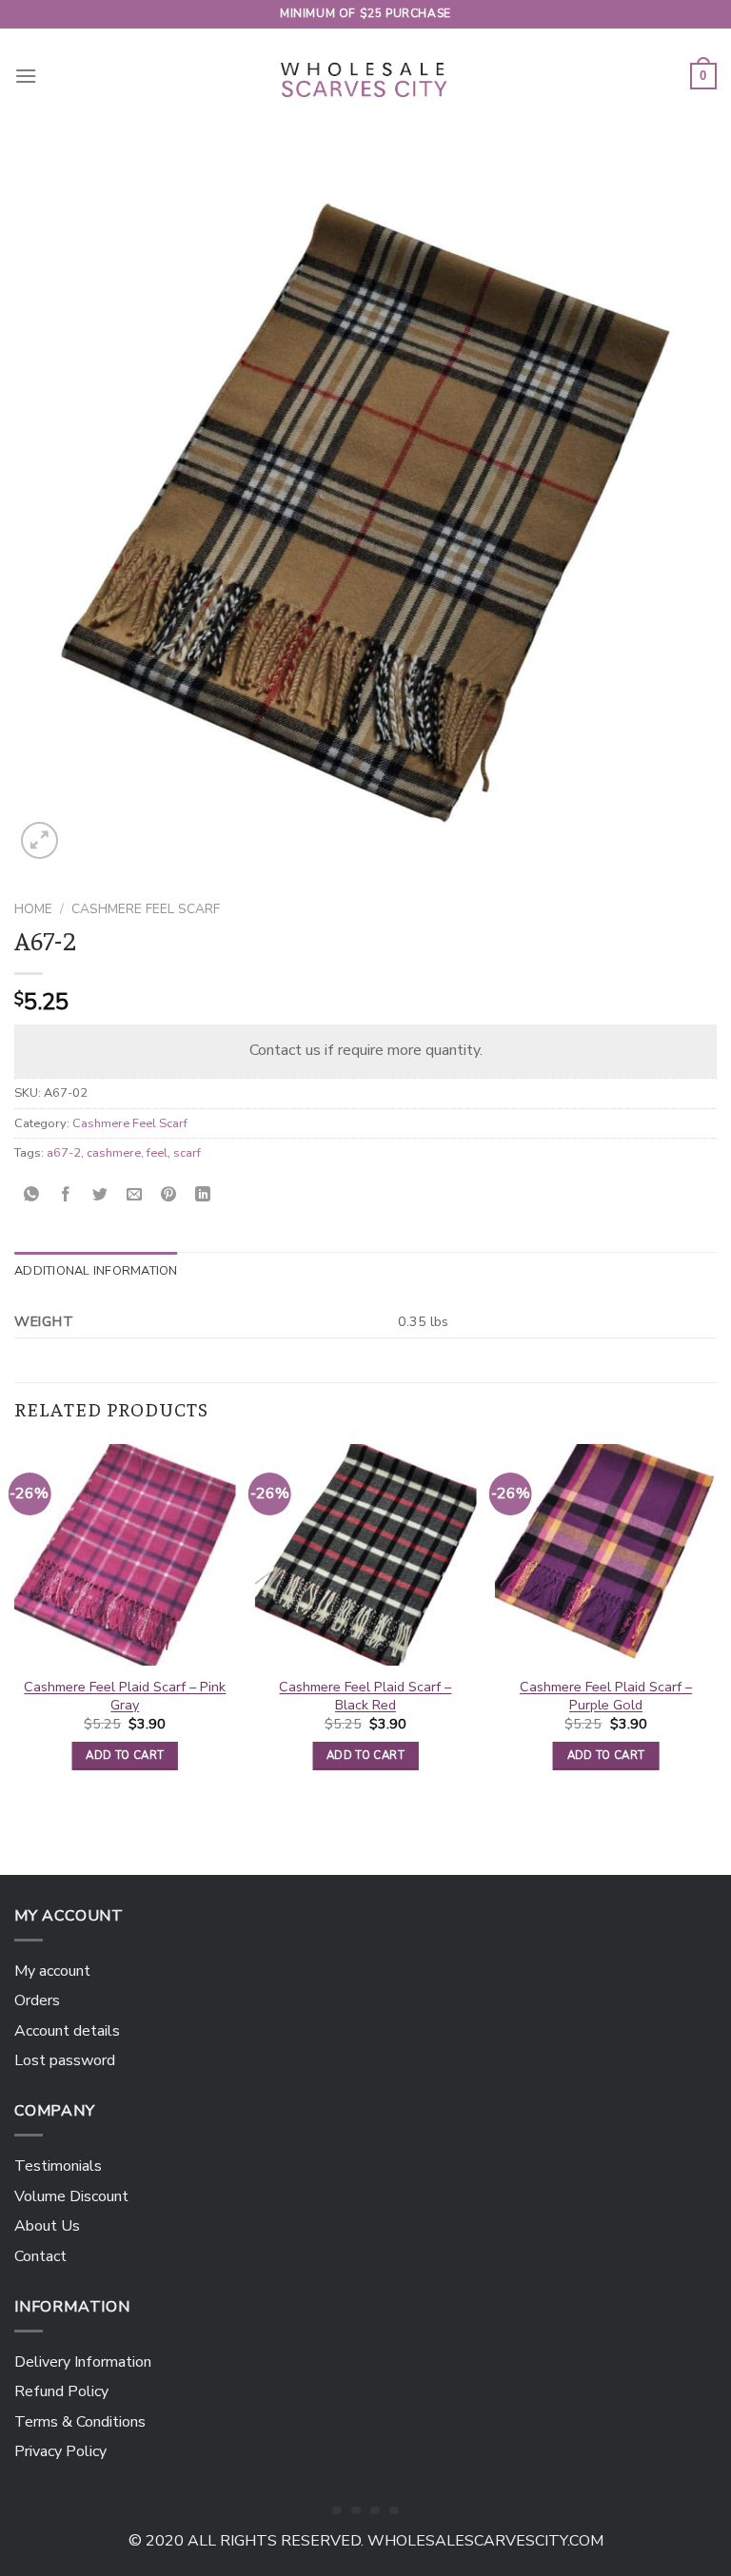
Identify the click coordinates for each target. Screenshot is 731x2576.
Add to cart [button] (125, 1755)
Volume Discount (71, 2196)
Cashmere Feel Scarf (146, 909)
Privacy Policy (60, 2451)
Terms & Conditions (80, 2422)
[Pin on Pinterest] (169, 1195)
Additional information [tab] (96, 1271)
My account (52, 1971)
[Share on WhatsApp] (32, 1195)
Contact (40, 2256)
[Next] (716, 1624)
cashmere (114, 1153)
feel (157, 1153)
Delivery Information (83, 2362)
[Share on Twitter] (100, 1195)
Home (33, 909)
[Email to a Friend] (135, 1195)
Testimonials (58, 2166)
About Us (47, 2226)
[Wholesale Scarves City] (365, 76)
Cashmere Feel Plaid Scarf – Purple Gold (606, 1696)
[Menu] (26, 76)
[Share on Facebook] (66, 1195)
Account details (67, 2031)
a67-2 (64, 1153)
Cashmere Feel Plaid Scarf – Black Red (365, 1696)
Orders (37, 2000)
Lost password (65, 2060)
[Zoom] (40, 840)
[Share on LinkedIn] (203, 1195)
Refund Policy (61, 2391)
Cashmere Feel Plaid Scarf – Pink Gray (125, 1696)
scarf (187, 1153)
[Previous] (15, 1624)
